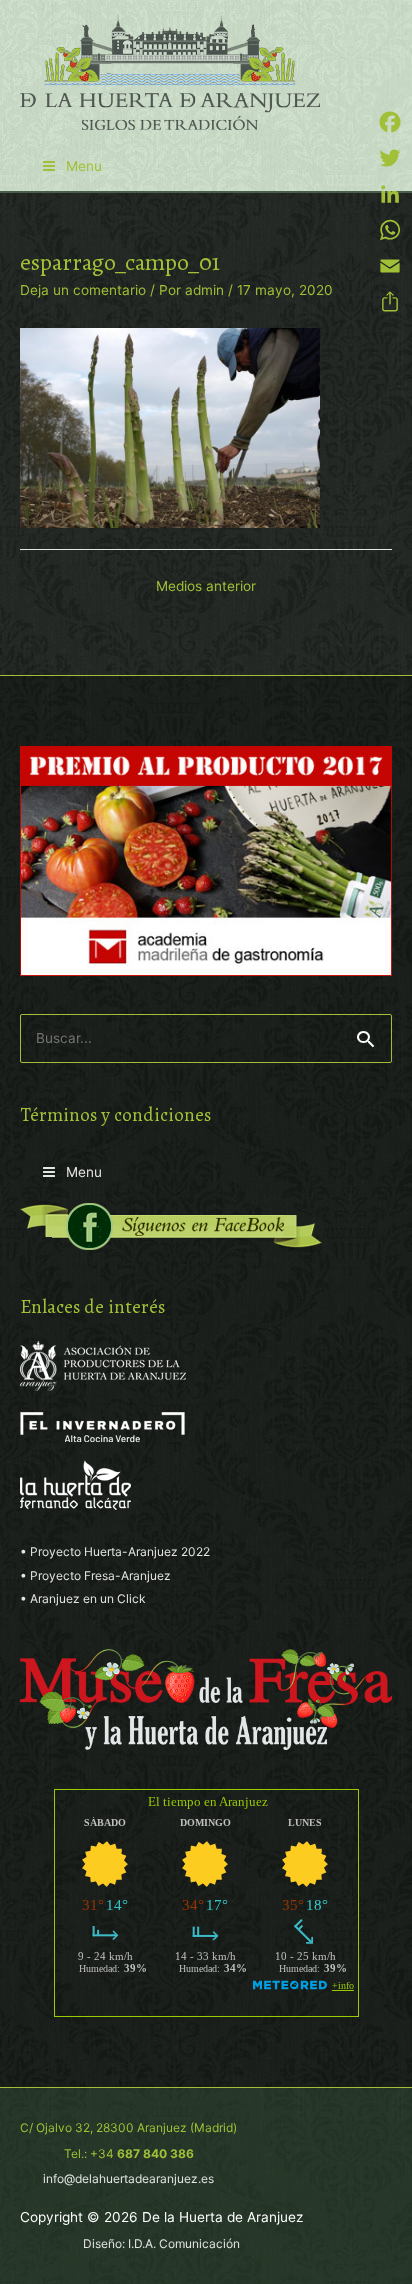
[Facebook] (390, 122)
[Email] (390, 266)
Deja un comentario (83, 290)
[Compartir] (390, 302)
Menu (84, 166)
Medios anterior (206, 586)
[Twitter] (390, 158)
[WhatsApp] (390, 230)
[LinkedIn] (390, 194)
